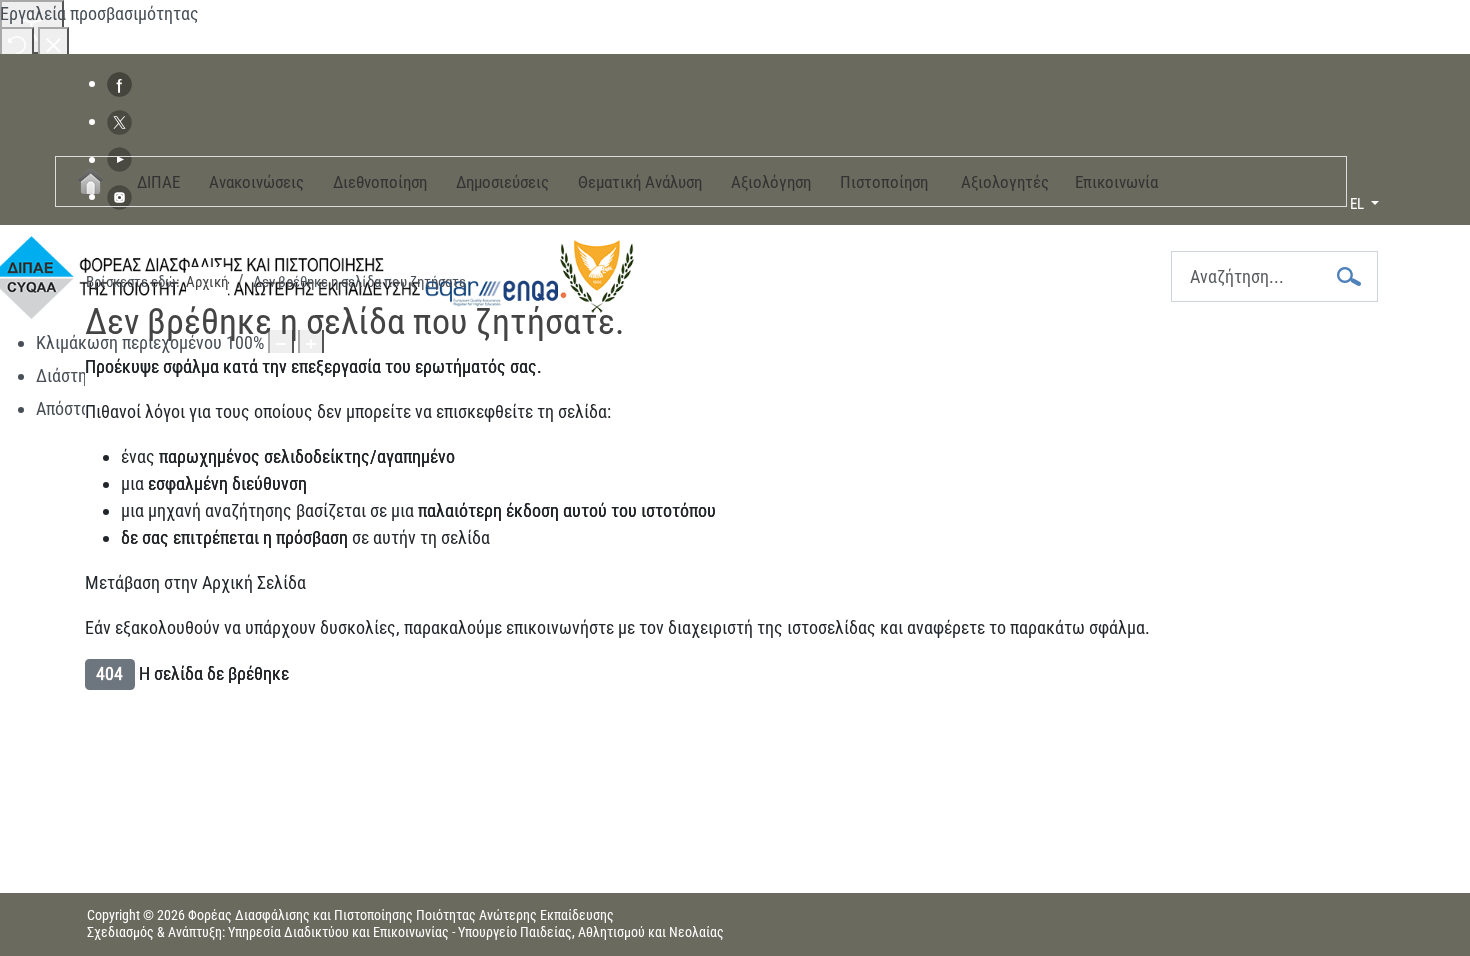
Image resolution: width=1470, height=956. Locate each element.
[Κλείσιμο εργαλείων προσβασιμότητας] (53, 43)
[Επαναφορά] (17, 43)
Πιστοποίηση (884, 182)
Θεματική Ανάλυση (640, 182)
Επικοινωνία (1116, 182)
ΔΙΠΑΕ (158, 182)
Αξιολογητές (1005, 182)
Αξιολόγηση (771, 182)
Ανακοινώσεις (256, 182)
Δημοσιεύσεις (502, 182)
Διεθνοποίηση (380, 182)
